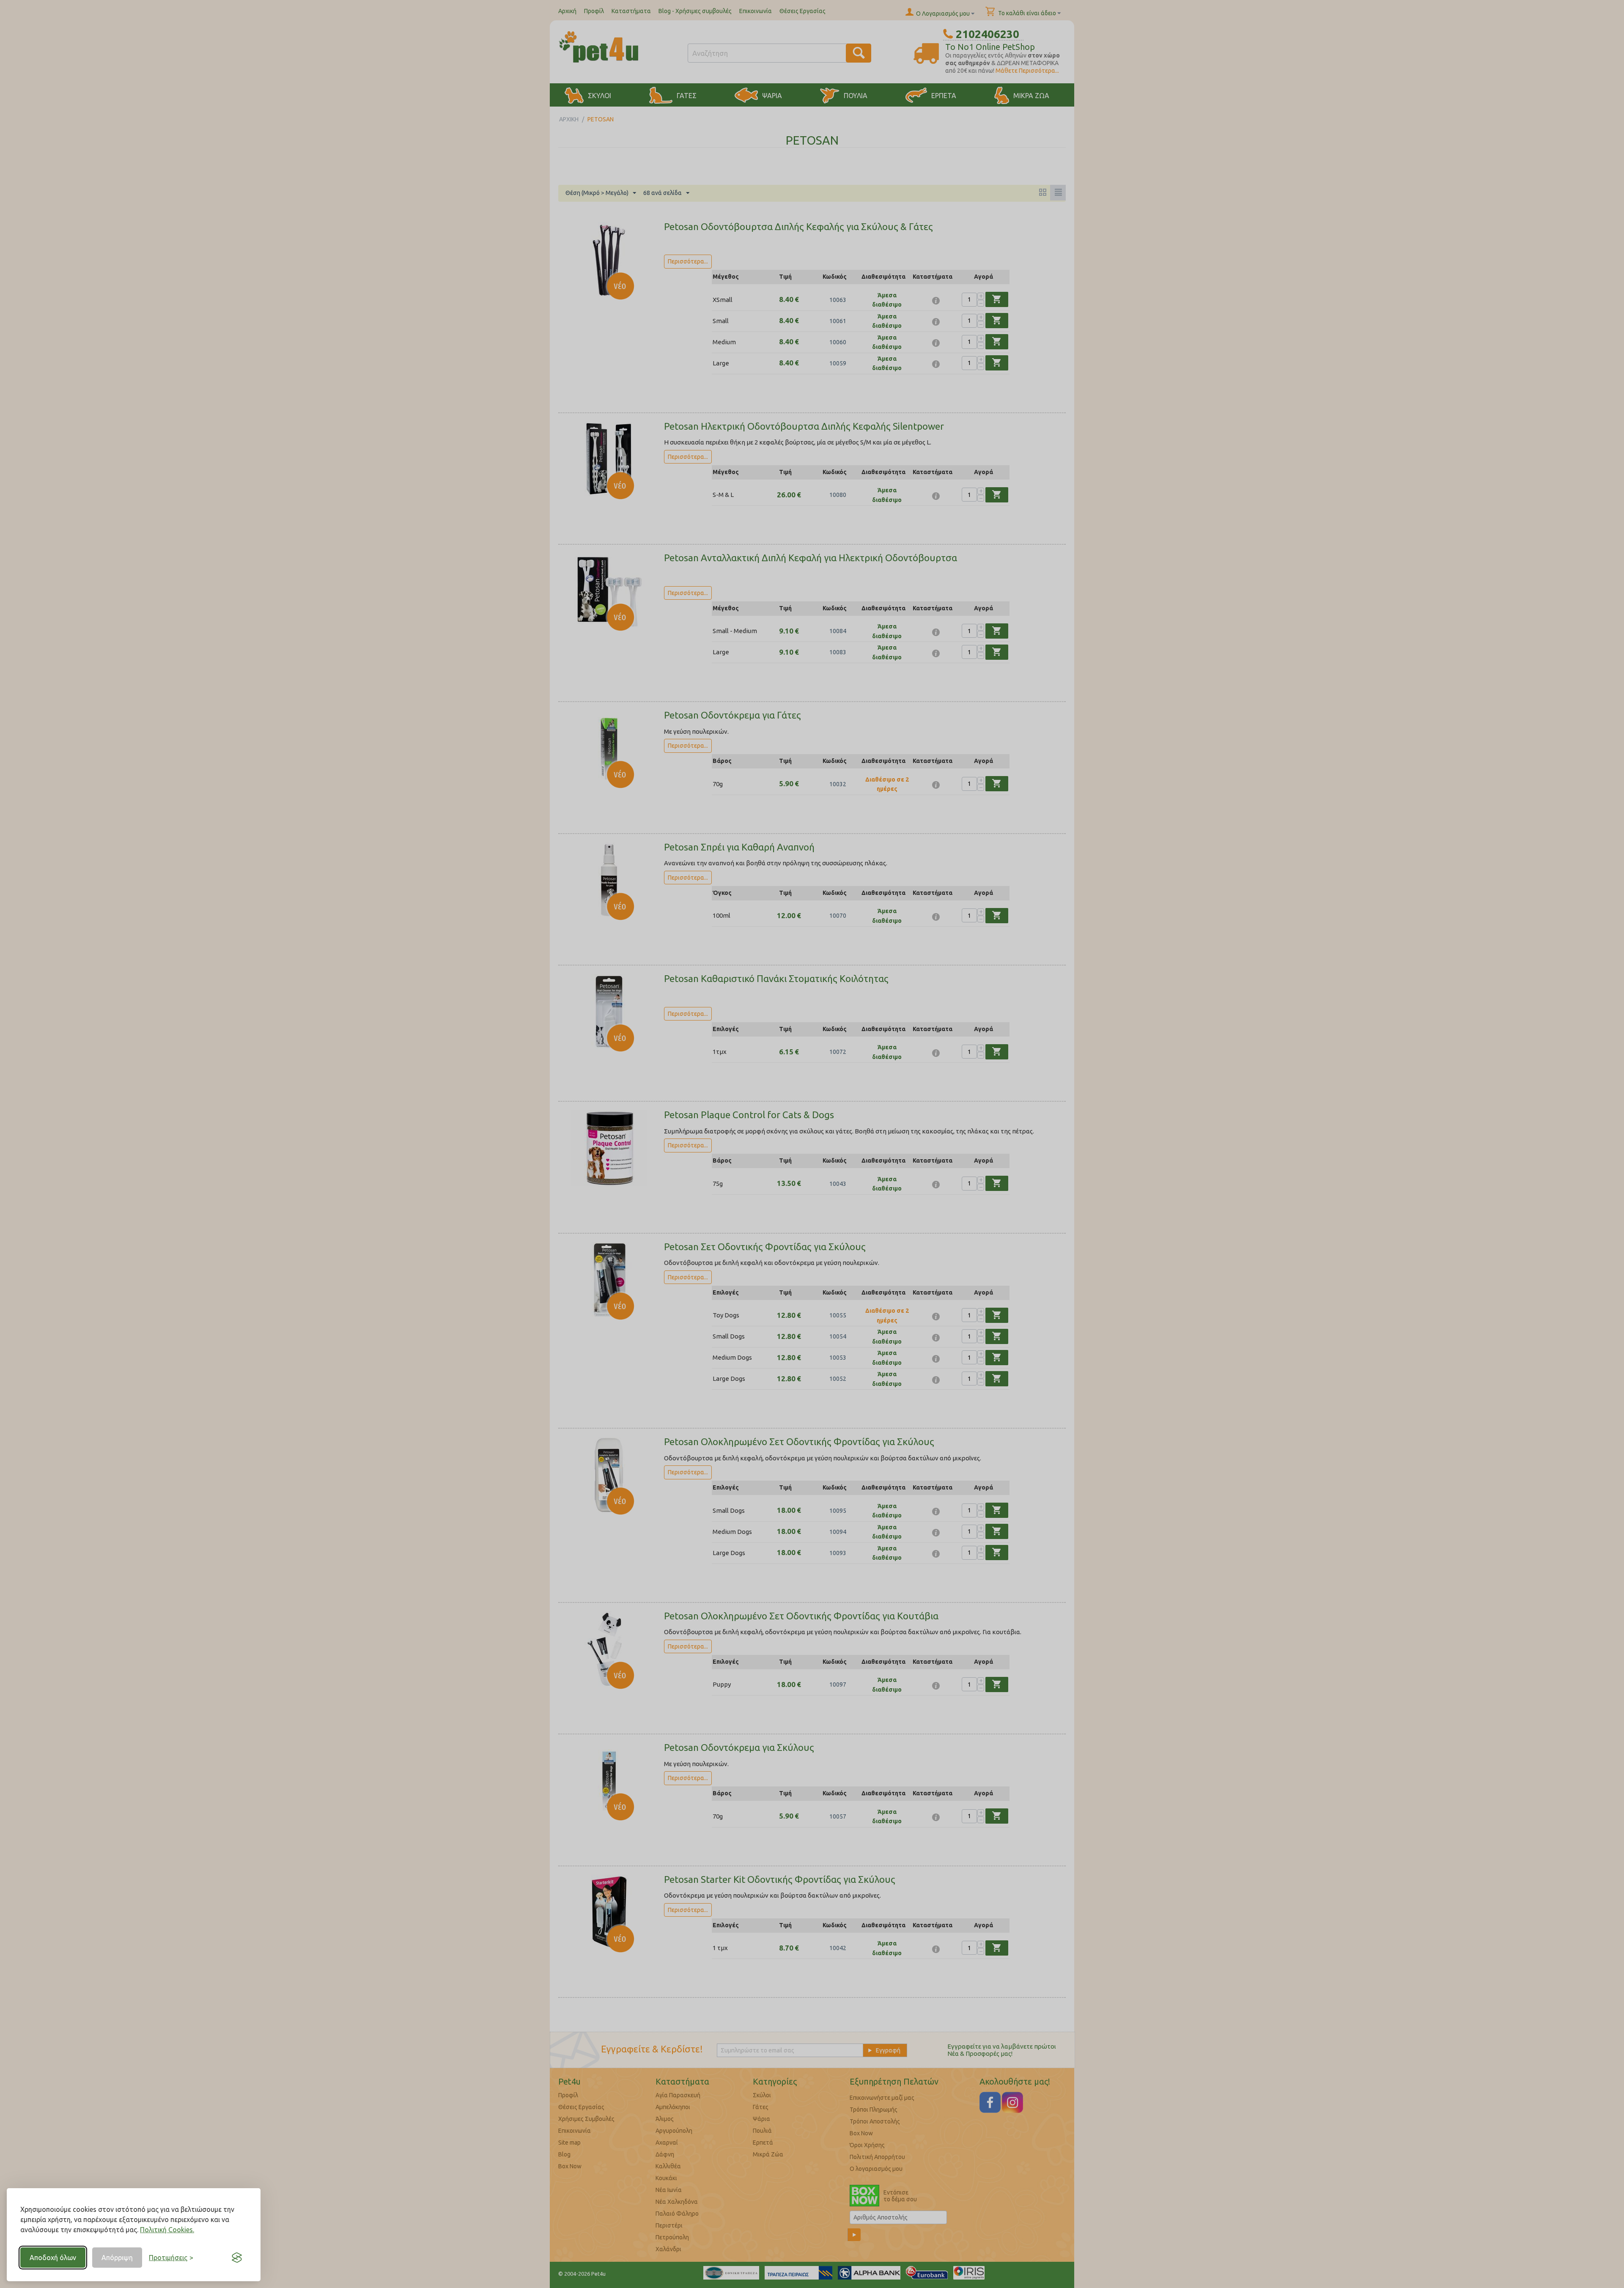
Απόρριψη (117, 2258)
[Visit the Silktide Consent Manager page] (237, 2258)
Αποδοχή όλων (53, 2258)
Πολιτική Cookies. (167, 2230)
